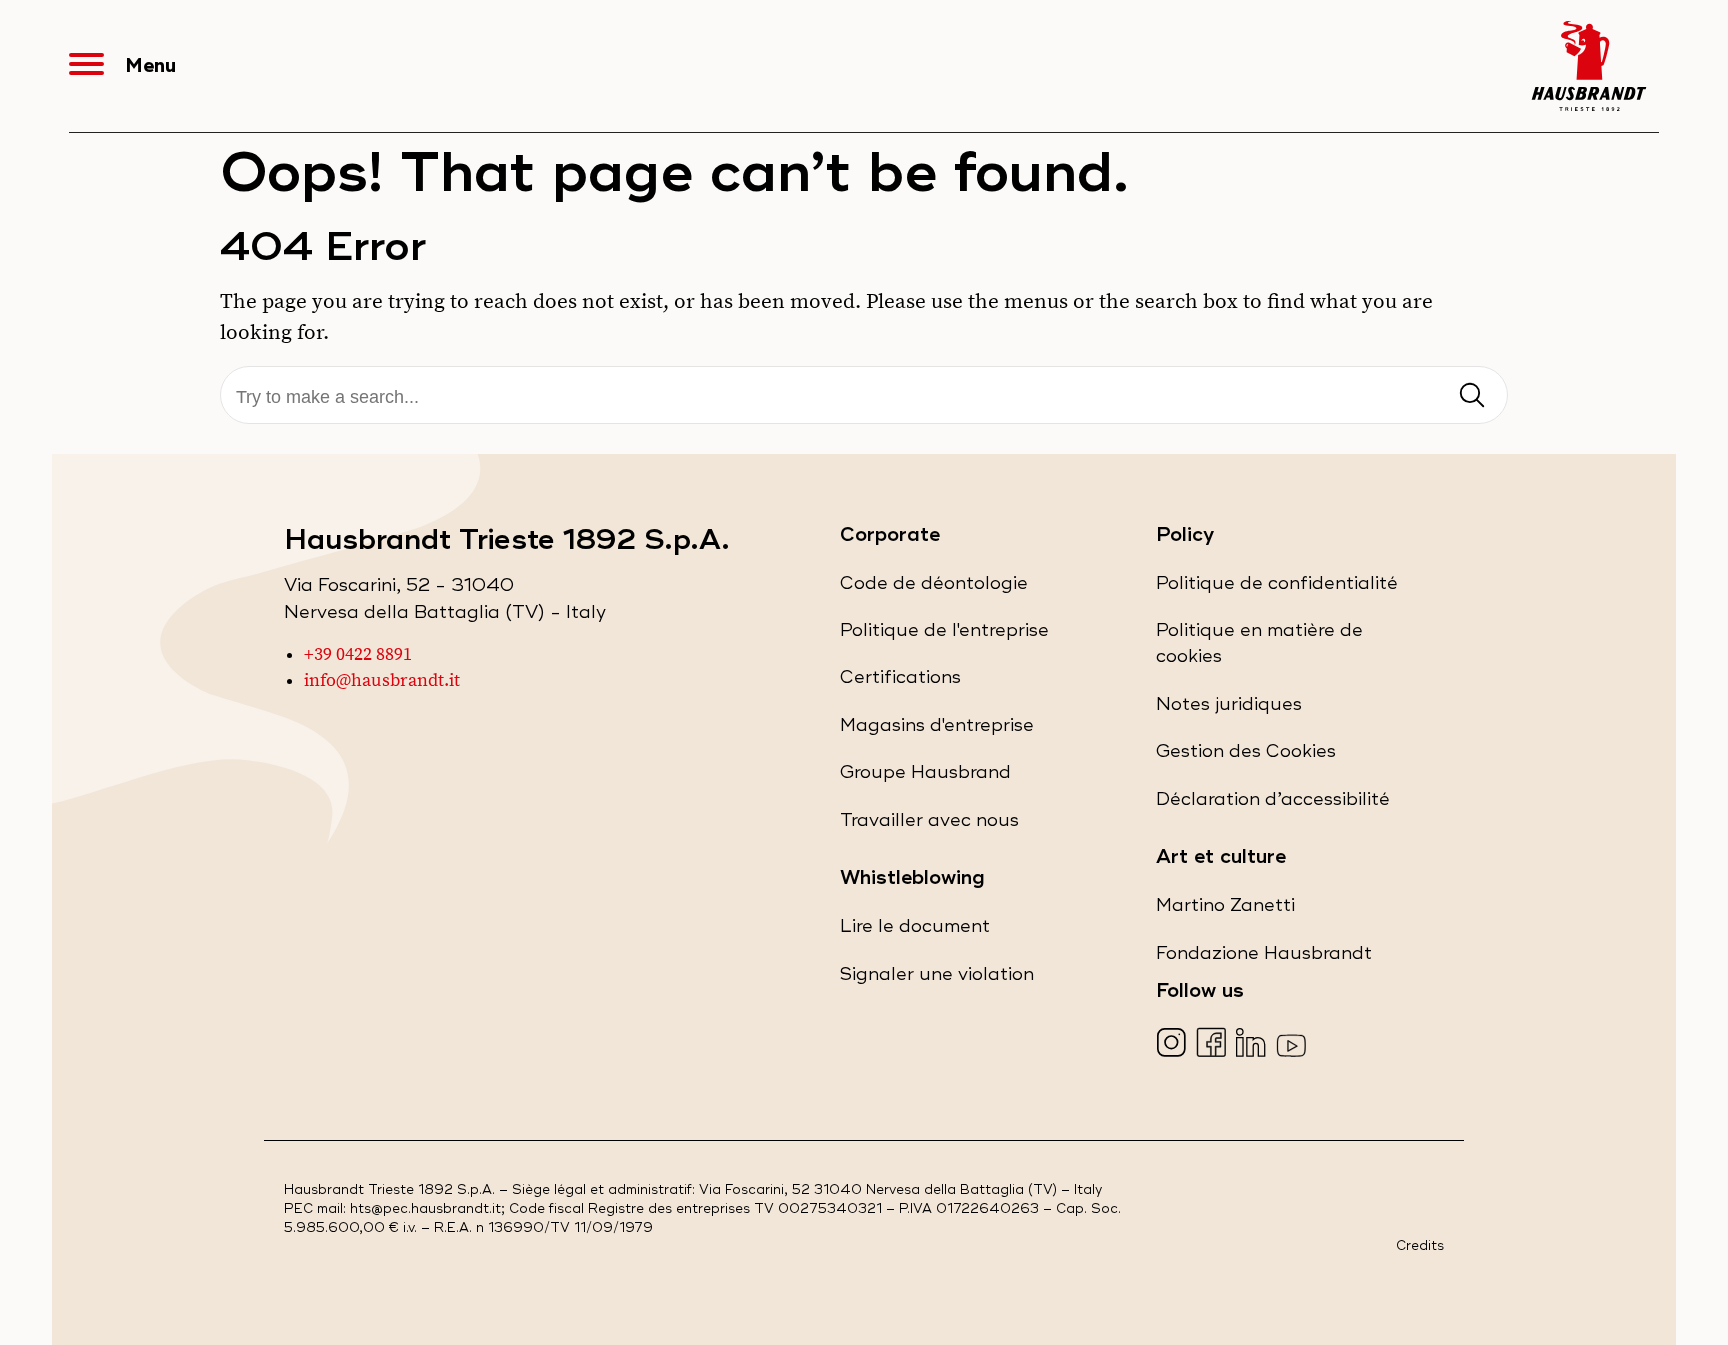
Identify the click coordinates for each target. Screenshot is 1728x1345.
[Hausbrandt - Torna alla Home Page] (1589, 66)
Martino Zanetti (1225, 910)
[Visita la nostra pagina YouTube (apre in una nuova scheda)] (1293, 1044)
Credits (1420, 1246)
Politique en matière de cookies (1259, 649)
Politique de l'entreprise (944, 635)
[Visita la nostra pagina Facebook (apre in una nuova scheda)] (1213, 1044)
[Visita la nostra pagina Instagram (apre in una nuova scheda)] (1173, 1044)
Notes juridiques (1229, 709)
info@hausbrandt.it (382, 681)
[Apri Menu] (97, 66)
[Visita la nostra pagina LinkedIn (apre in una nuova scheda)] (1253, 1044)
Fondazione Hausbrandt (1264, 958)
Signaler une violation (937, 979)
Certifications (900, 682)
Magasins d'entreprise (937, 730)
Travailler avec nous (929, 825)
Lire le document (915, 931)
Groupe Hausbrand (925, 777)
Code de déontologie (934, 588)
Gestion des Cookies (1246, 751)
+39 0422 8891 (358, 655)
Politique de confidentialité (1277, 588)
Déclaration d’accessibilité (1273, 804)
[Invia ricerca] (1472, 396)
